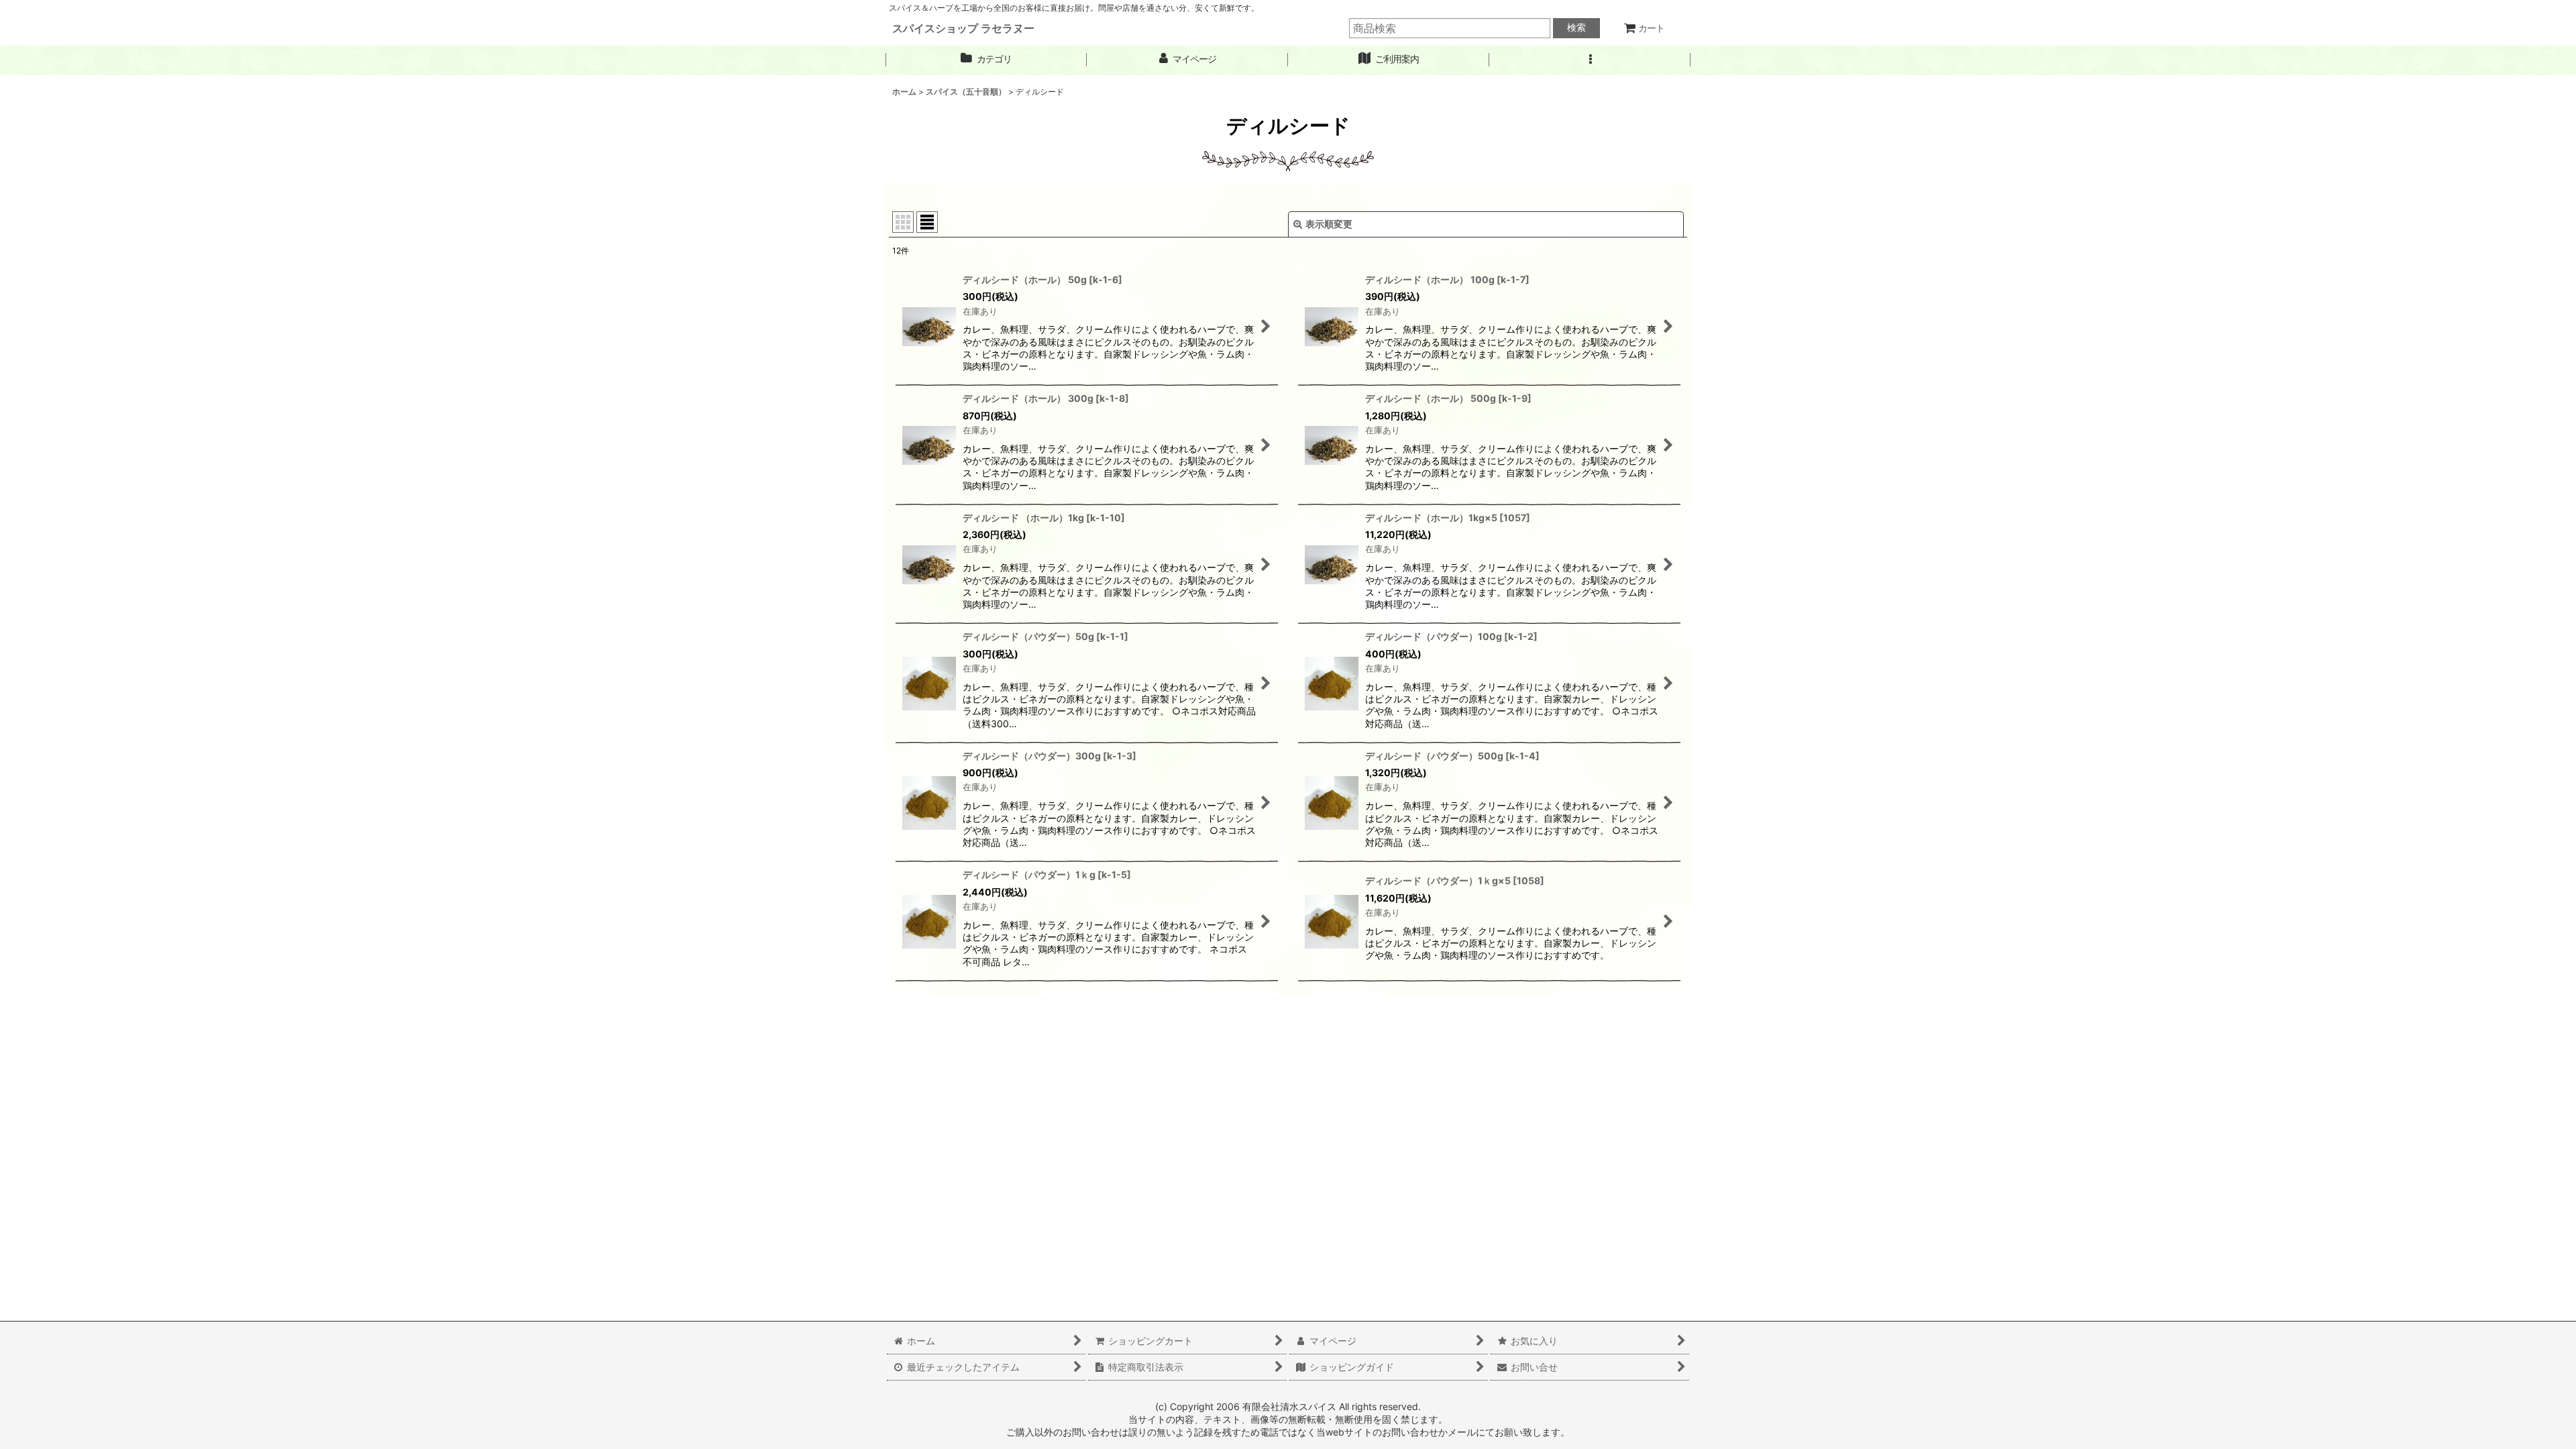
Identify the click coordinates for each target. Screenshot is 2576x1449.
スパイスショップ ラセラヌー (963, 28)
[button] (1590, 59)
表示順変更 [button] (1329, 224)
